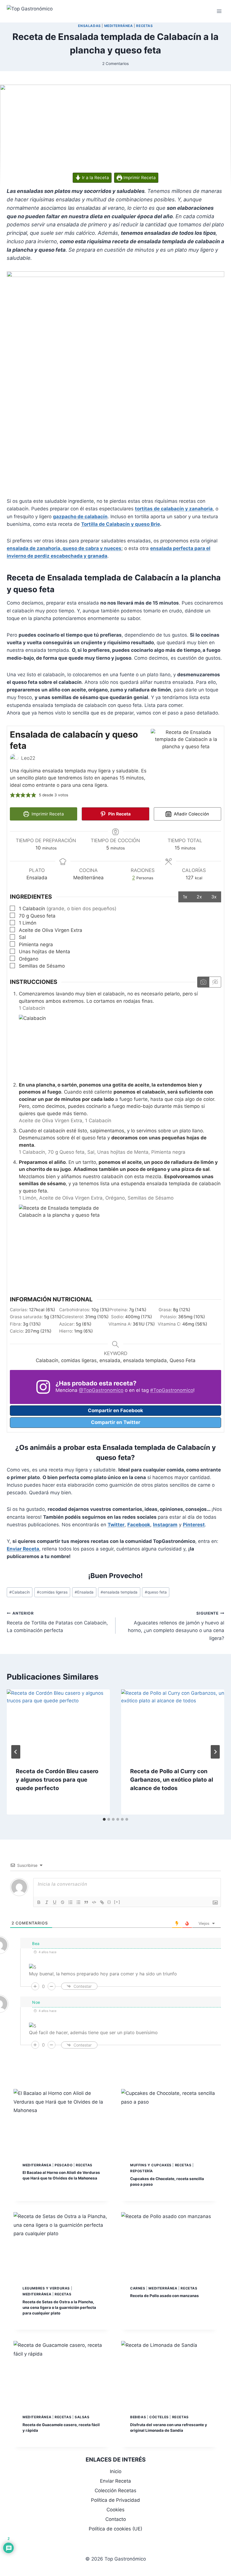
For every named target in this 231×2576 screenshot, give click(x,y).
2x (199, 897)
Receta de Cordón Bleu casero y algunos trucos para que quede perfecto (57, 1780)
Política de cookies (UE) (115, 2529)
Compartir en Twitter (116, 1422)
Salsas (82, 2417)
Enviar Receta (23, 1549)
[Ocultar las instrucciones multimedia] (215, 982)
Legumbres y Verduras (46, 2288)
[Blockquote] (86, 1902)
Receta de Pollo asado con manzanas (165, 2296)
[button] (13, 795)
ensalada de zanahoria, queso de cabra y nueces (64, 548)
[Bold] (39, 1902)
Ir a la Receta (95, 178)
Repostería (142, 2171)
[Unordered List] (78, 1902)
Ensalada (84, 1592)
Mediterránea (119, 26)
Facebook (139, 1525)
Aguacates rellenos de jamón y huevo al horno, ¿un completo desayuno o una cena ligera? (176, 1626)
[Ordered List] (70, 1902)
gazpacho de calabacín (80, 517)
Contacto (116, 2519)
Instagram (165, 1525)
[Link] (102, 1902)
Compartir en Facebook (115, 1410)
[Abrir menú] (219, 11)
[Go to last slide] (16, 1752)
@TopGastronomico (101, 1390)
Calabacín (20, 1592)
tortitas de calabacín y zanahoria (174, 509)
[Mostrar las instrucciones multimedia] (203, 982)
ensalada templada (119, 1592)
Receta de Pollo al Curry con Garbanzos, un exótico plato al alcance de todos (172, 1780)
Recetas (144, 26)
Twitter (116, 1525)
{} (109, 1902)
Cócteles (159, 2417)
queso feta (156, 1592)
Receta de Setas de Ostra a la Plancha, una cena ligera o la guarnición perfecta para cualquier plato (59, 2307)
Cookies (115, 2510)
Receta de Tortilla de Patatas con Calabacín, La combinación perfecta (57, 1622)
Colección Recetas (115, 2491)
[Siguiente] (215, 1752)
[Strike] (63, 1902)
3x (214, 897)
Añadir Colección (191, 814)
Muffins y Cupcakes (151, 2165)
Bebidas (138, 2417)
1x (185, 897)
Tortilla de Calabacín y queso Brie (121, 524)
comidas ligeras (52, 1592)
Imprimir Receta (139, 178)
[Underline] (55, 1902)
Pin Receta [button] (119, 814)
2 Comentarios (115, 64)
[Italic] (47, 1902)
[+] (117, 1902)
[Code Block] (94, 1902)
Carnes (138, 2288)
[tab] (104, 1819)
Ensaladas (89, 26)
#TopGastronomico (172, 1390)
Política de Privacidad (115, 2500)
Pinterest (194, 1525)
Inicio (116, 2471)
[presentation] (58, 1724)
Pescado (64, 2165)
